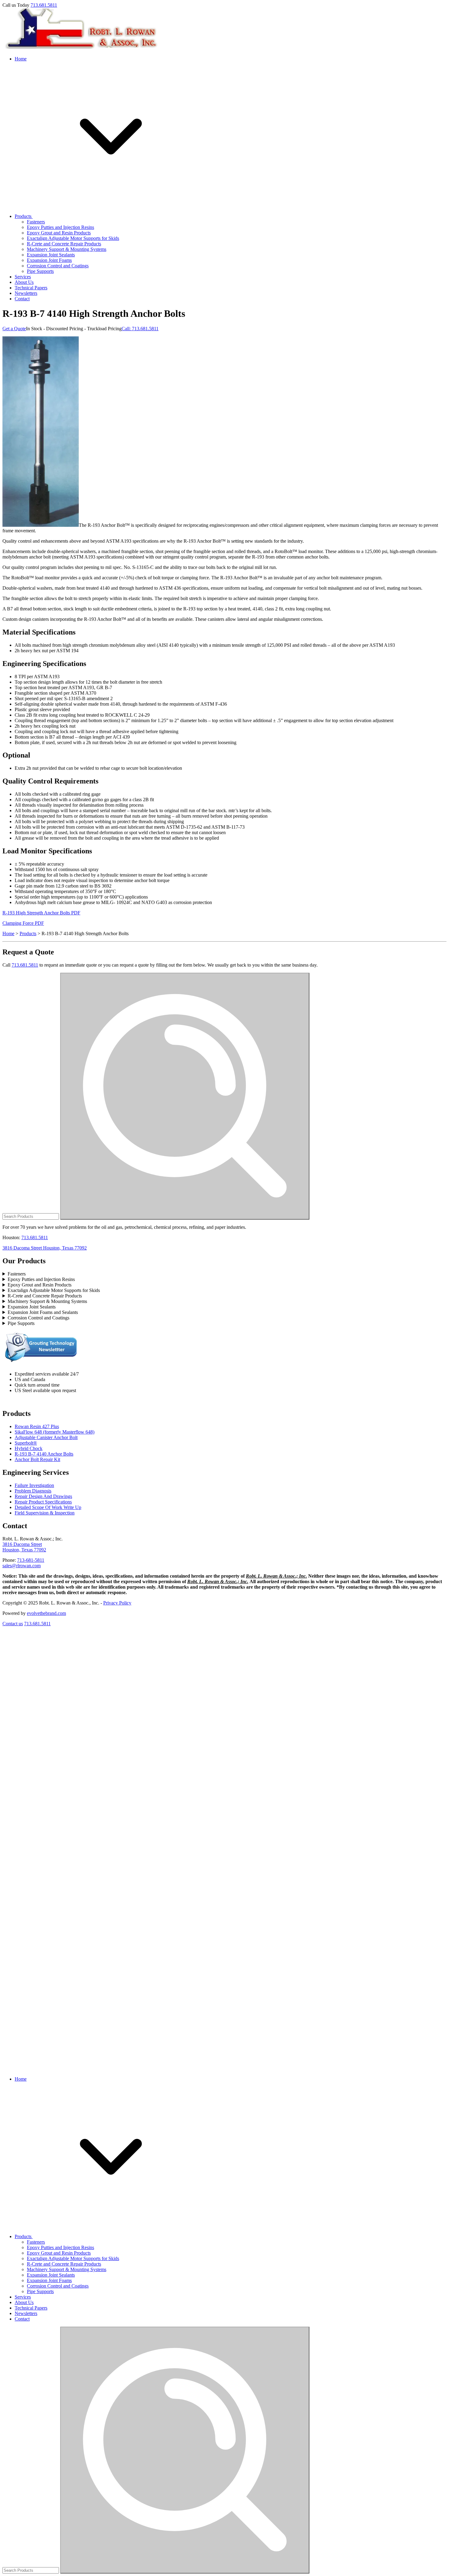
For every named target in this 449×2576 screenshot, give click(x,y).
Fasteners (36, 222)
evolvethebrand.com (46, 1613)
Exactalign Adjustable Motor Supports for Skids (73, 238)
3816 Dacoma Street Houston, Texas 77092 (45, 1248)
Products (24, 216)
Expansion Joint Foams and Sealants (43, 1312)
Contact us (13, 1624)
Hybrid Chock (29, 1448)
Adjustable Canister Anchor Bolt (46, 1437)
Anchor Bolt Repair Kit (37, 1459)
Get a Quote (14, 329)
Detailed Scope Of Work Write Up (48, 1507)
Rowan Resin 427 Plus (37, 1426)
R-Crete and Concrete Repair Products (64, 244)
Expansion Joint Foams (49, 260)
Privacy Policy (117, 1603)
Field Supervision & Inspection (45, 1513)
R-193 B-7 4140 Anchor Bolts (44, 1454)
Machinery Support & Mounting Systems (67, 249)
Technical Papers (31, 288)
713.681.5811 (44, 5)
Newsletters (26, 293)
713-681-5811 (31, 1560)
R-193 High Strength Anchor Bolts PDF (41, 913)
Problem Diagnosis (33, 1491)
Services (23, 277)
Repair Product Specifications (43, 1502)
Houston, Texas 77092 (24, 1550)
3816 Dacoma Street (22, 1544)
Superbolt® (26, 1443)
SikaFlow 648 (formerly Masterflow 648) (55, 1432)
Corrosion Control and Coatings (58, 266)
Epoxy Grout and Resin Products (59, 233)
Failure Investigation (34, 1485)
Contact (22, 299)
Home (21, 59)
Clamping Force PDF (23, 923)
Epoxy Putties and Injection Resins (60, 227)
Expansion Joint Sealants (51, 255)
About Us (24, 282)
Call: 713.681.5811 (140, 329)
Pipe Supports (40, 271)
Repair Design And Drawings (43, 1496)
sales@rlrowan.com (22, 1566)
